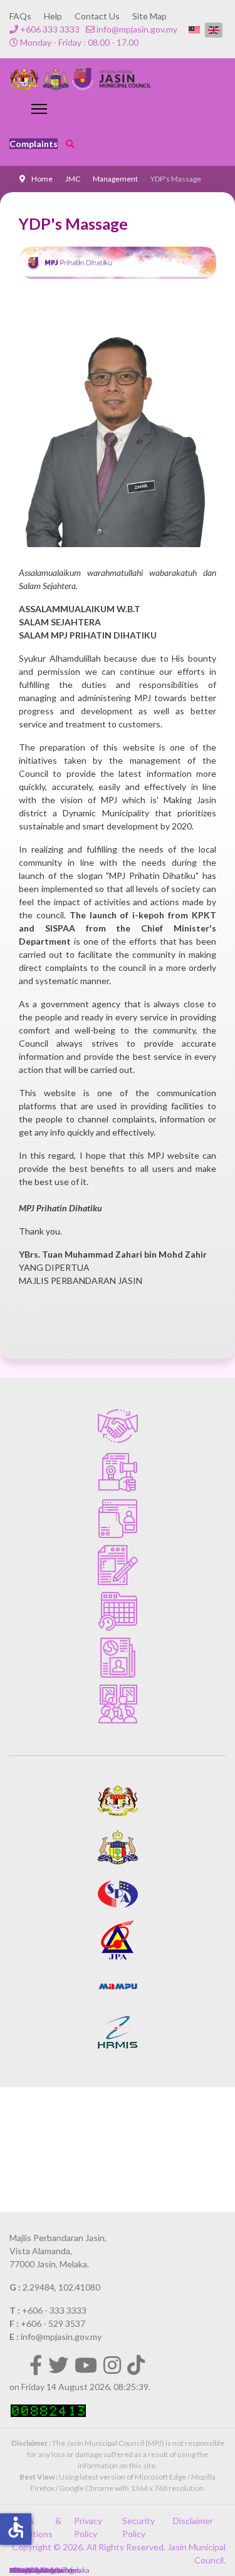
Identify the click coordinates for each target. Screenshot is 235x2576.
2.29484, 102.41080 (61, 2287)
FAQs (20, 16)
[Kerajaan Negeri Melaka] (118, 1847)
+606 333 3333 (50, 29)
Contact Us (97, 16)
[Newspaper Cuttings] (118, 1658)
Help (53, 16)
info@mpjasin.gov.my (137, 29)
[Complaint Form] (118, 1565)
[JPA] (118, 1940)
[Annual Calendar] (118, 1611)
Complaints (34, 144)
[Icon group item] (36, 2365)
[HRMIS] (118, 2033)
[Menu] (39, 109)
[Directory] (118, 1519)
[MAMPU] (118, 1986)
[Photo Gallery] (118, 1704)
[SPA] (118, 1894)
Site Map (149, 16)
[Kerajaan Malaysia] (118, 1801)
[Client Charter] (118, 1426)
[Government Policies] (118, 1472)
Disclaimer (193, 2521)
